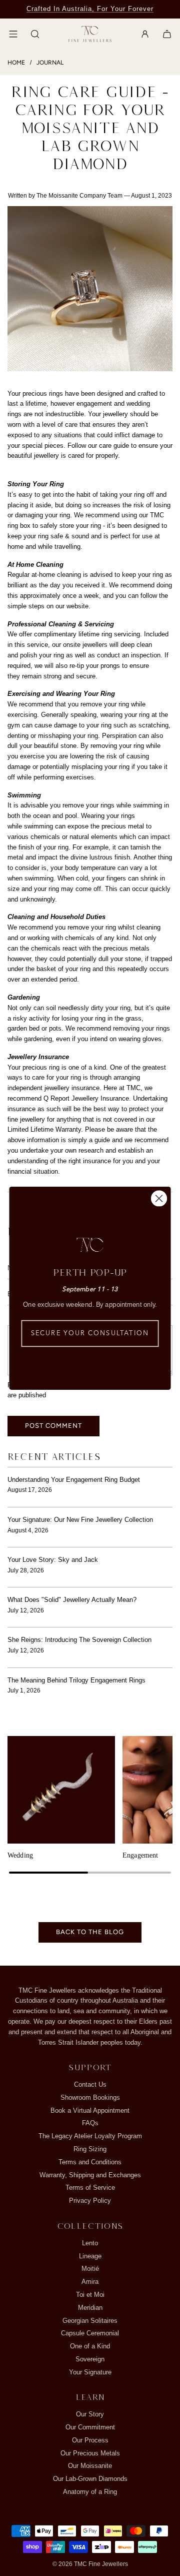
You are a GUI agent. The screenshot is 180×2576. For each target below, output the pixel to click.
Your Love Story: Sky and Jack (53, 1560)
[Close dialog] (159, 1198)
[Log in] (145, 34)
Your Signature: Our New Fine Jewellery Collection (80, 1520)
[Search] (35, 34)
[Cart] (167, 34)
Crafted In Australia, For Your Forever (90, 9)
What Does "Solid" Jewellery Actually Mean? (72, 1600)
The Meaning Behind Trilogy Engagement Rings (76, 1680)
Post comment (53, 1426)
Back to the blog (90, 1932)
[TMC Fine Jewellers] (90, 34)
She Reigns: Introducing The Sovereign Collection (79, 1640)
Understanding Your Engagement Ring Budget (74, 1480)
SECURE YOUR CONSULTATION (90, 1334)
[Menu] (13, 34)
